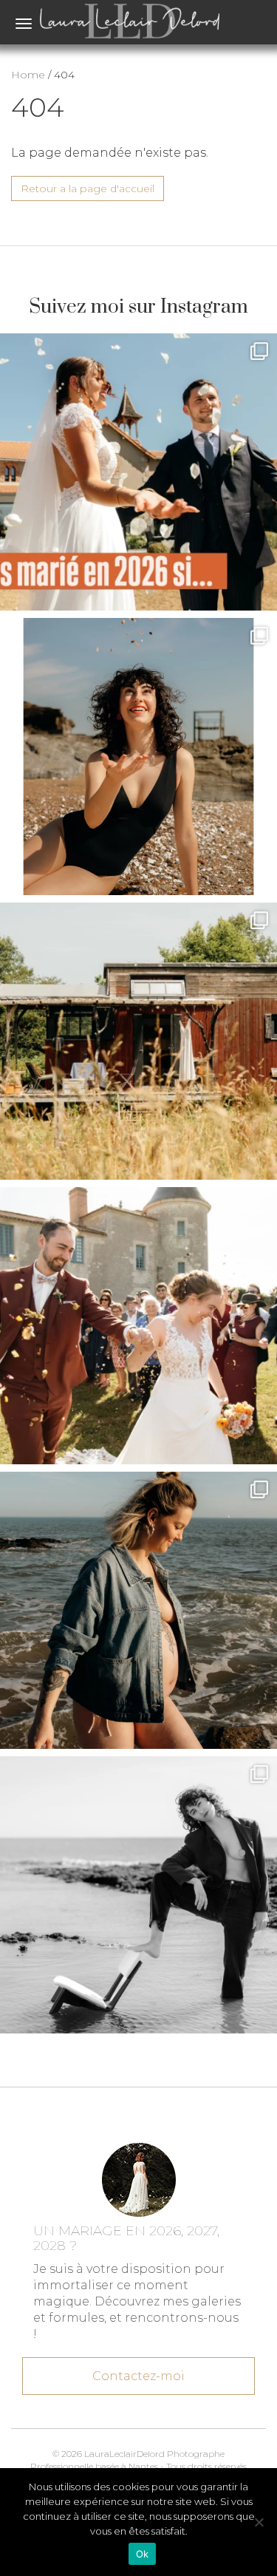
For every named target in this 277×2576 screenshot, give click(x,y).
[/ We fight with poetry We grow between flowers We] (138, 1895)
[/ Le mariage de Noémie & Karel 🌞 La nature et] (138, 1041)
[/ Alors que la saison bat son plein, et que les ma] (138, 472)
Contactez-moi (138, 2376)
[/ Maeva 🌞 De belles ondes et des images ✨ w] (138, 757)
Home (28, 75)
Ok (143, 2554)
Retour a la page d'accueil (88, 188)
